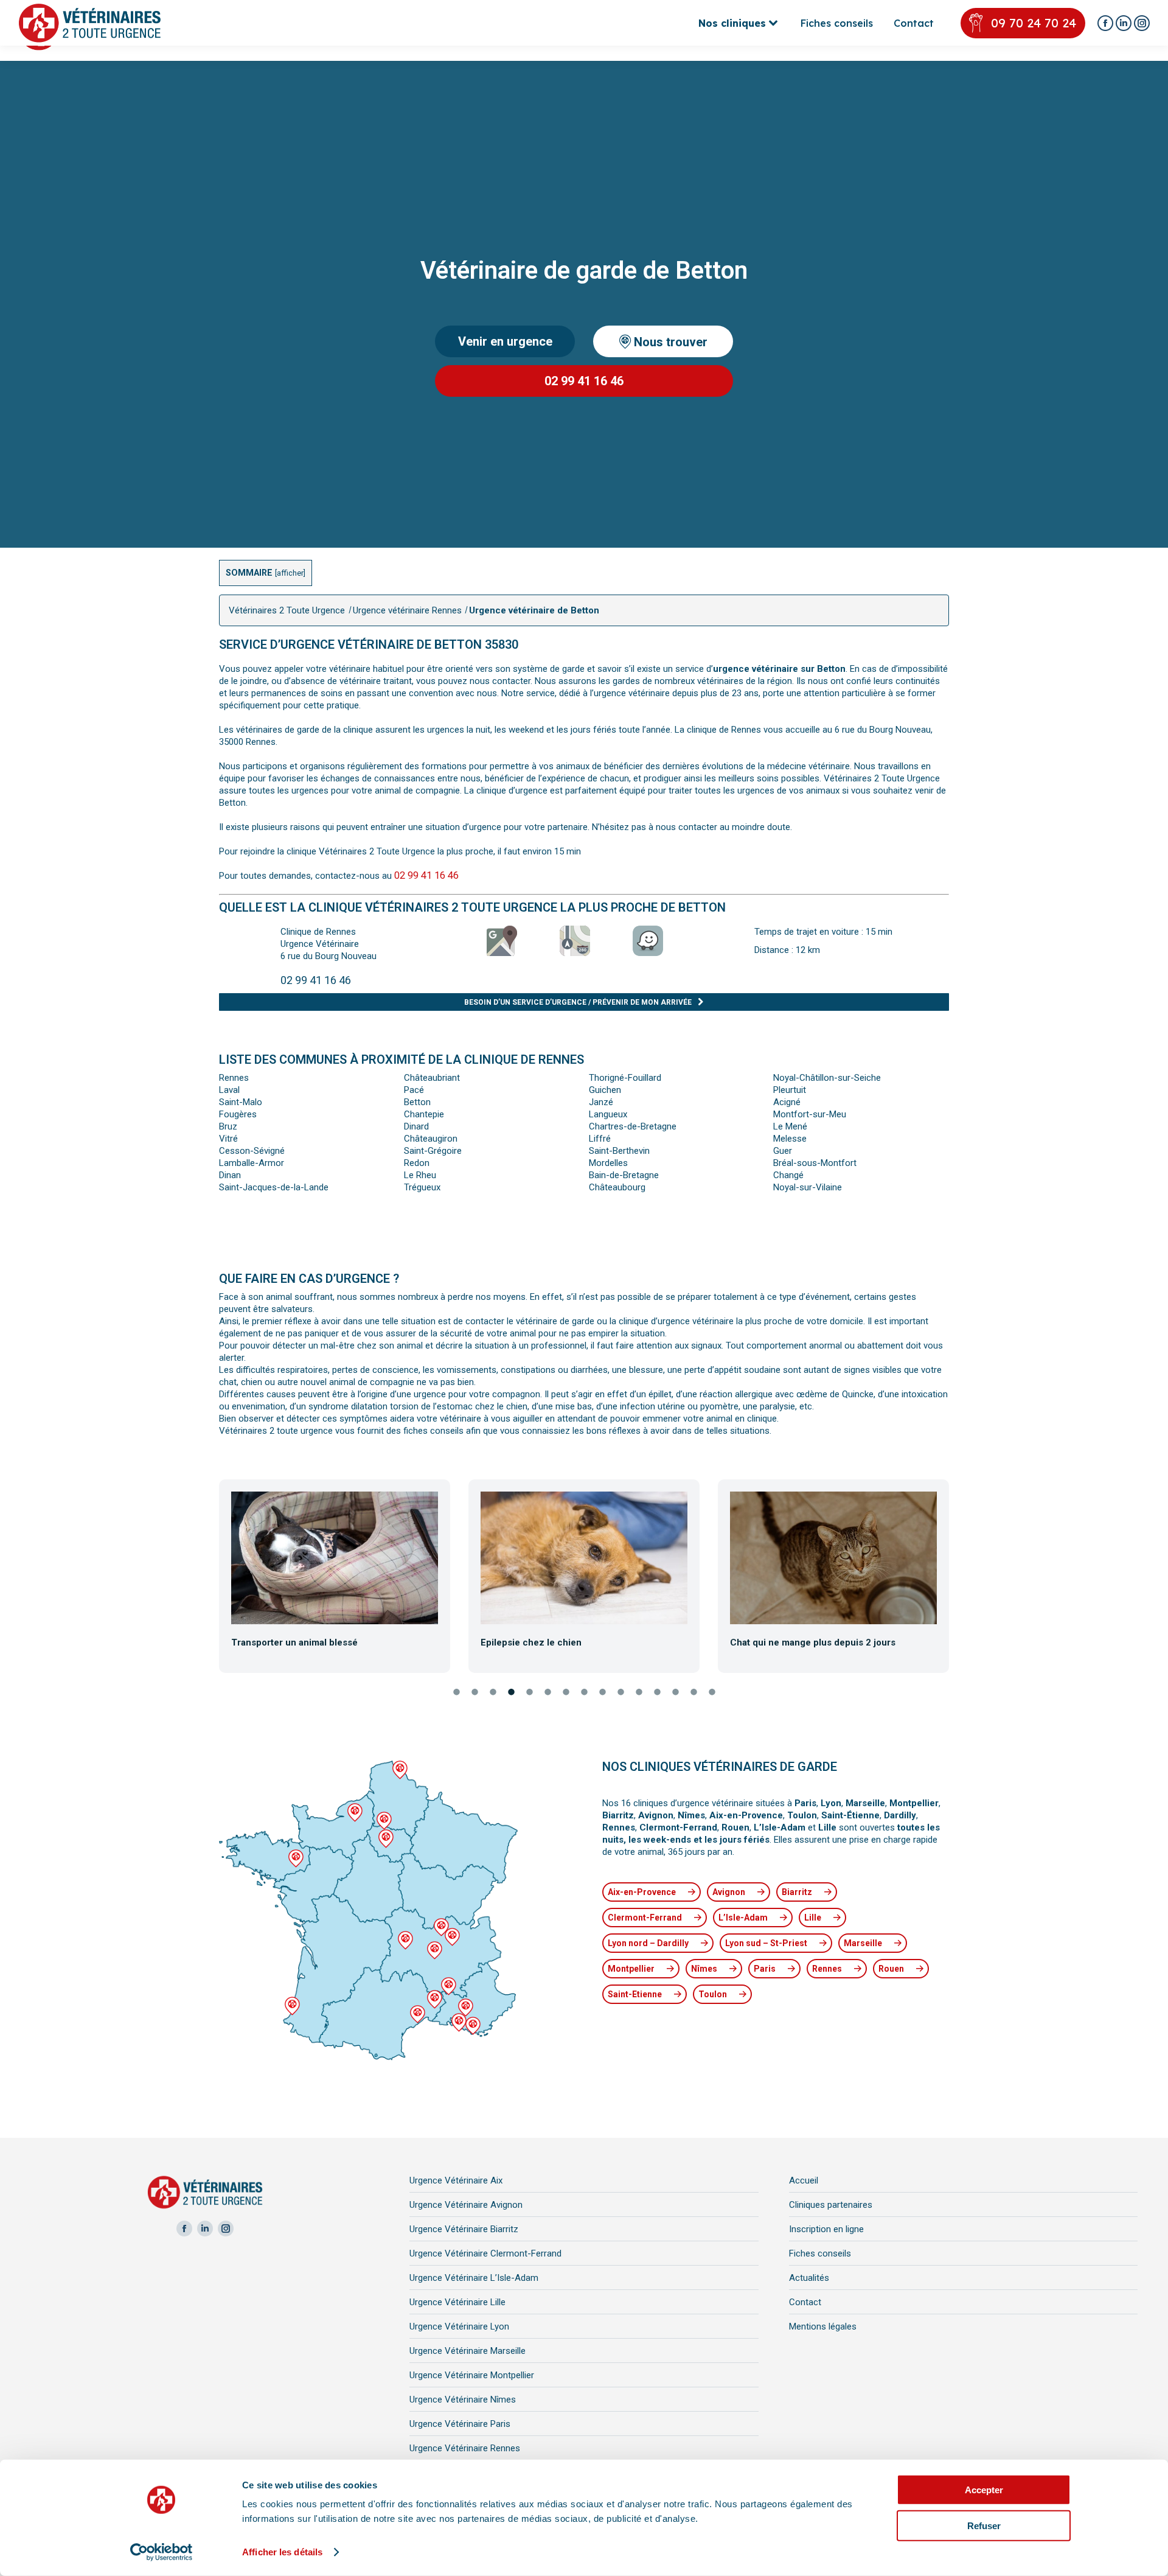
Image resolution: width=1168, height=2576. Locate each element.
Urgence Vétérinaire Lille (457, 2302)
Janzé (601, 1102)
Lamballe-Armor (252, 1163)
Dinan (230, 1175)
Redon (417, 1163)
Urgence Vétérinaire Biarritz (464, 2229)
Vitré (228, 1139)
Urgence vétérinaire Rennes (407, 610)
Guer (783, 1151)
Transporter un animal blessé (294, 1642)
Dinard (416, 1126)
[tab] (456, 1693)
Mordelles (608, 1163)
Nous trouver (669, 341)
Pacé (414, 1090)
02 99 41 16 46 (584, 381)
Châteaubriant (432, 1078)
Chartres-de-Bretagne (633, 1126)
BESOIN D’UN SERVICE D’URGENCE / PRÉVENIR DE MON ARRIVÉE (578, 1002)
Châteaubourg (617, 1187)
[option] (335, 1574)
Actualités (809, 2278)
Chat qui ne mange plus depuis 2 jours (813, 1642)
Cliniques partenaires (831, 2205)
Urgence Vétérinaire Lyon (459, 2326)
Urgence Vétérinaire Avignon (466, 2205)
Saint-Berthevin (619, 1151)
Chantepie (424, 1114)
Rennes (234, 1078)
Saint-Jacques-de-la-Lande (274, 1187)
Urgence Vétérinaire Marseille (468, 2351)
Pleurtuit (790, 1090)
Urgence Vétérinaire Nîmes (463, 2400)
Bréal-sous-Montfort (815, 1163)
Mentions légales (823, 2326)
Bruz (228, 1126)
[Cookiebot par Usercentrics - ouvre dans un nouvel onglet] (162, 2552)
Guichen (605, 1090)
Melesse (790, 1139)
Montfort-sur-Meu (810, 1114)
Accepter (984, 2490)
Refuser (984, 2525)
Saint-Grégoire (433, 1151)
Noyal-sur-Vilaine (808, 1187)
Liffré (600, 1139)
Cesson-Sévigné (252, 1151)
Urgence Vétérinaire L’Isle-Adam (474, 2278)
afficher (290, 573)
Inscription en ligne (826, 2229)
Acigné (787, 1102)
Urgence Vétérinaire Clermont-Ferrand (485, 2253)
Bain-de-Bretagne (624, 1175)
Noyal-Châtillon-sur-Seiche (827, 1078)
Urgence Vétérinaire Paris (460, 2424)
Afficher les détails (282, 2552)
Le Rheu (420, 1175)
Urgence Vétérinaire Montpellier (472, 2375)
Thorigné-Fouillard (625, 1078)
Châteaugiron (431, 1139)
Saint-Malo (241, 1102)
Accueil (804, 2180)
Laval (229, 1090)
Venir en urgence (505, 341)
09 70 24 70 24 (1034, 23)
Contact (805, 2302)
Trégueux (422, 1187)
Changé (788, 1175)
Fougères (238, 1114)
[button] (209, 1576)
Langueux (608, 1114)
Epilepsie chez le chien (531, 1642)
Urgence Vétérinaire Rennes (465, 2448)
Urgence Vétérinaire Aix (456, 2180)
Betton (417, 1102)
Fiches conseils (820, 2253)
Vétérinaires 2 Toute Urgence (287, 610)
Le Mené (790, 1126)
